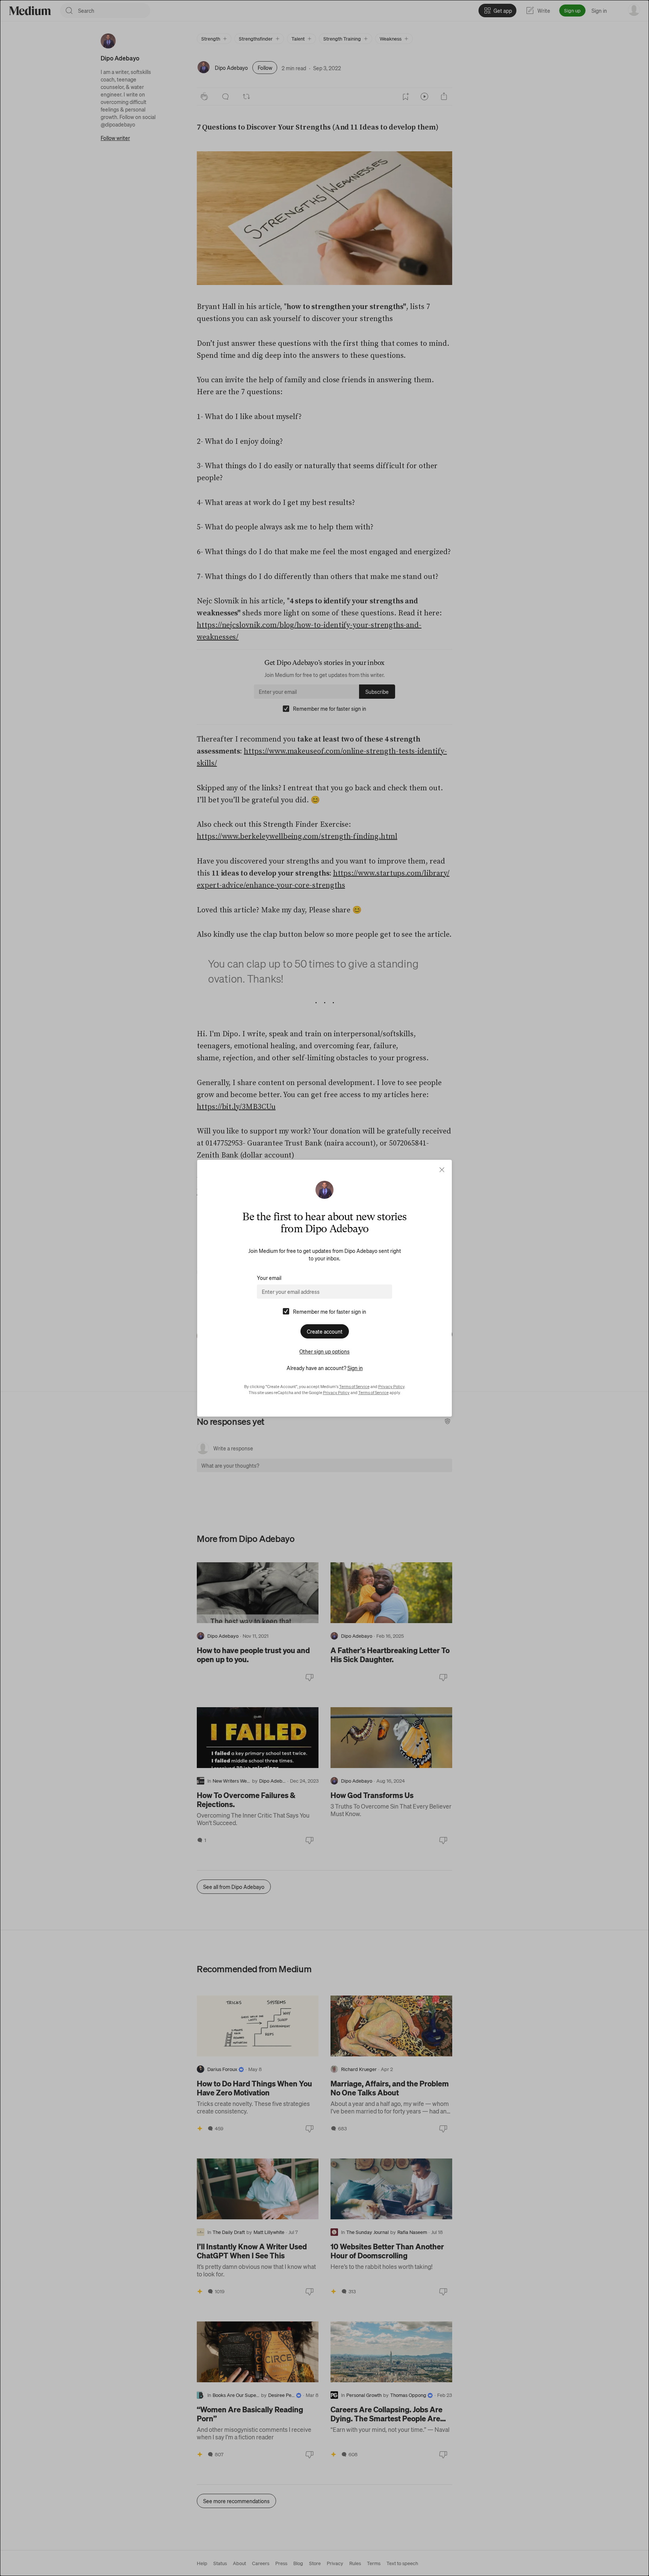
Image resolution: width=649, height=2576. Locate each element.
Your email (269, 1278)
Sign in (355, 1368)
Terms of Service (354, 1387)
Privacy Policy (391, 1387)
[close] (442, 1170)
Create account (325, 1331)
